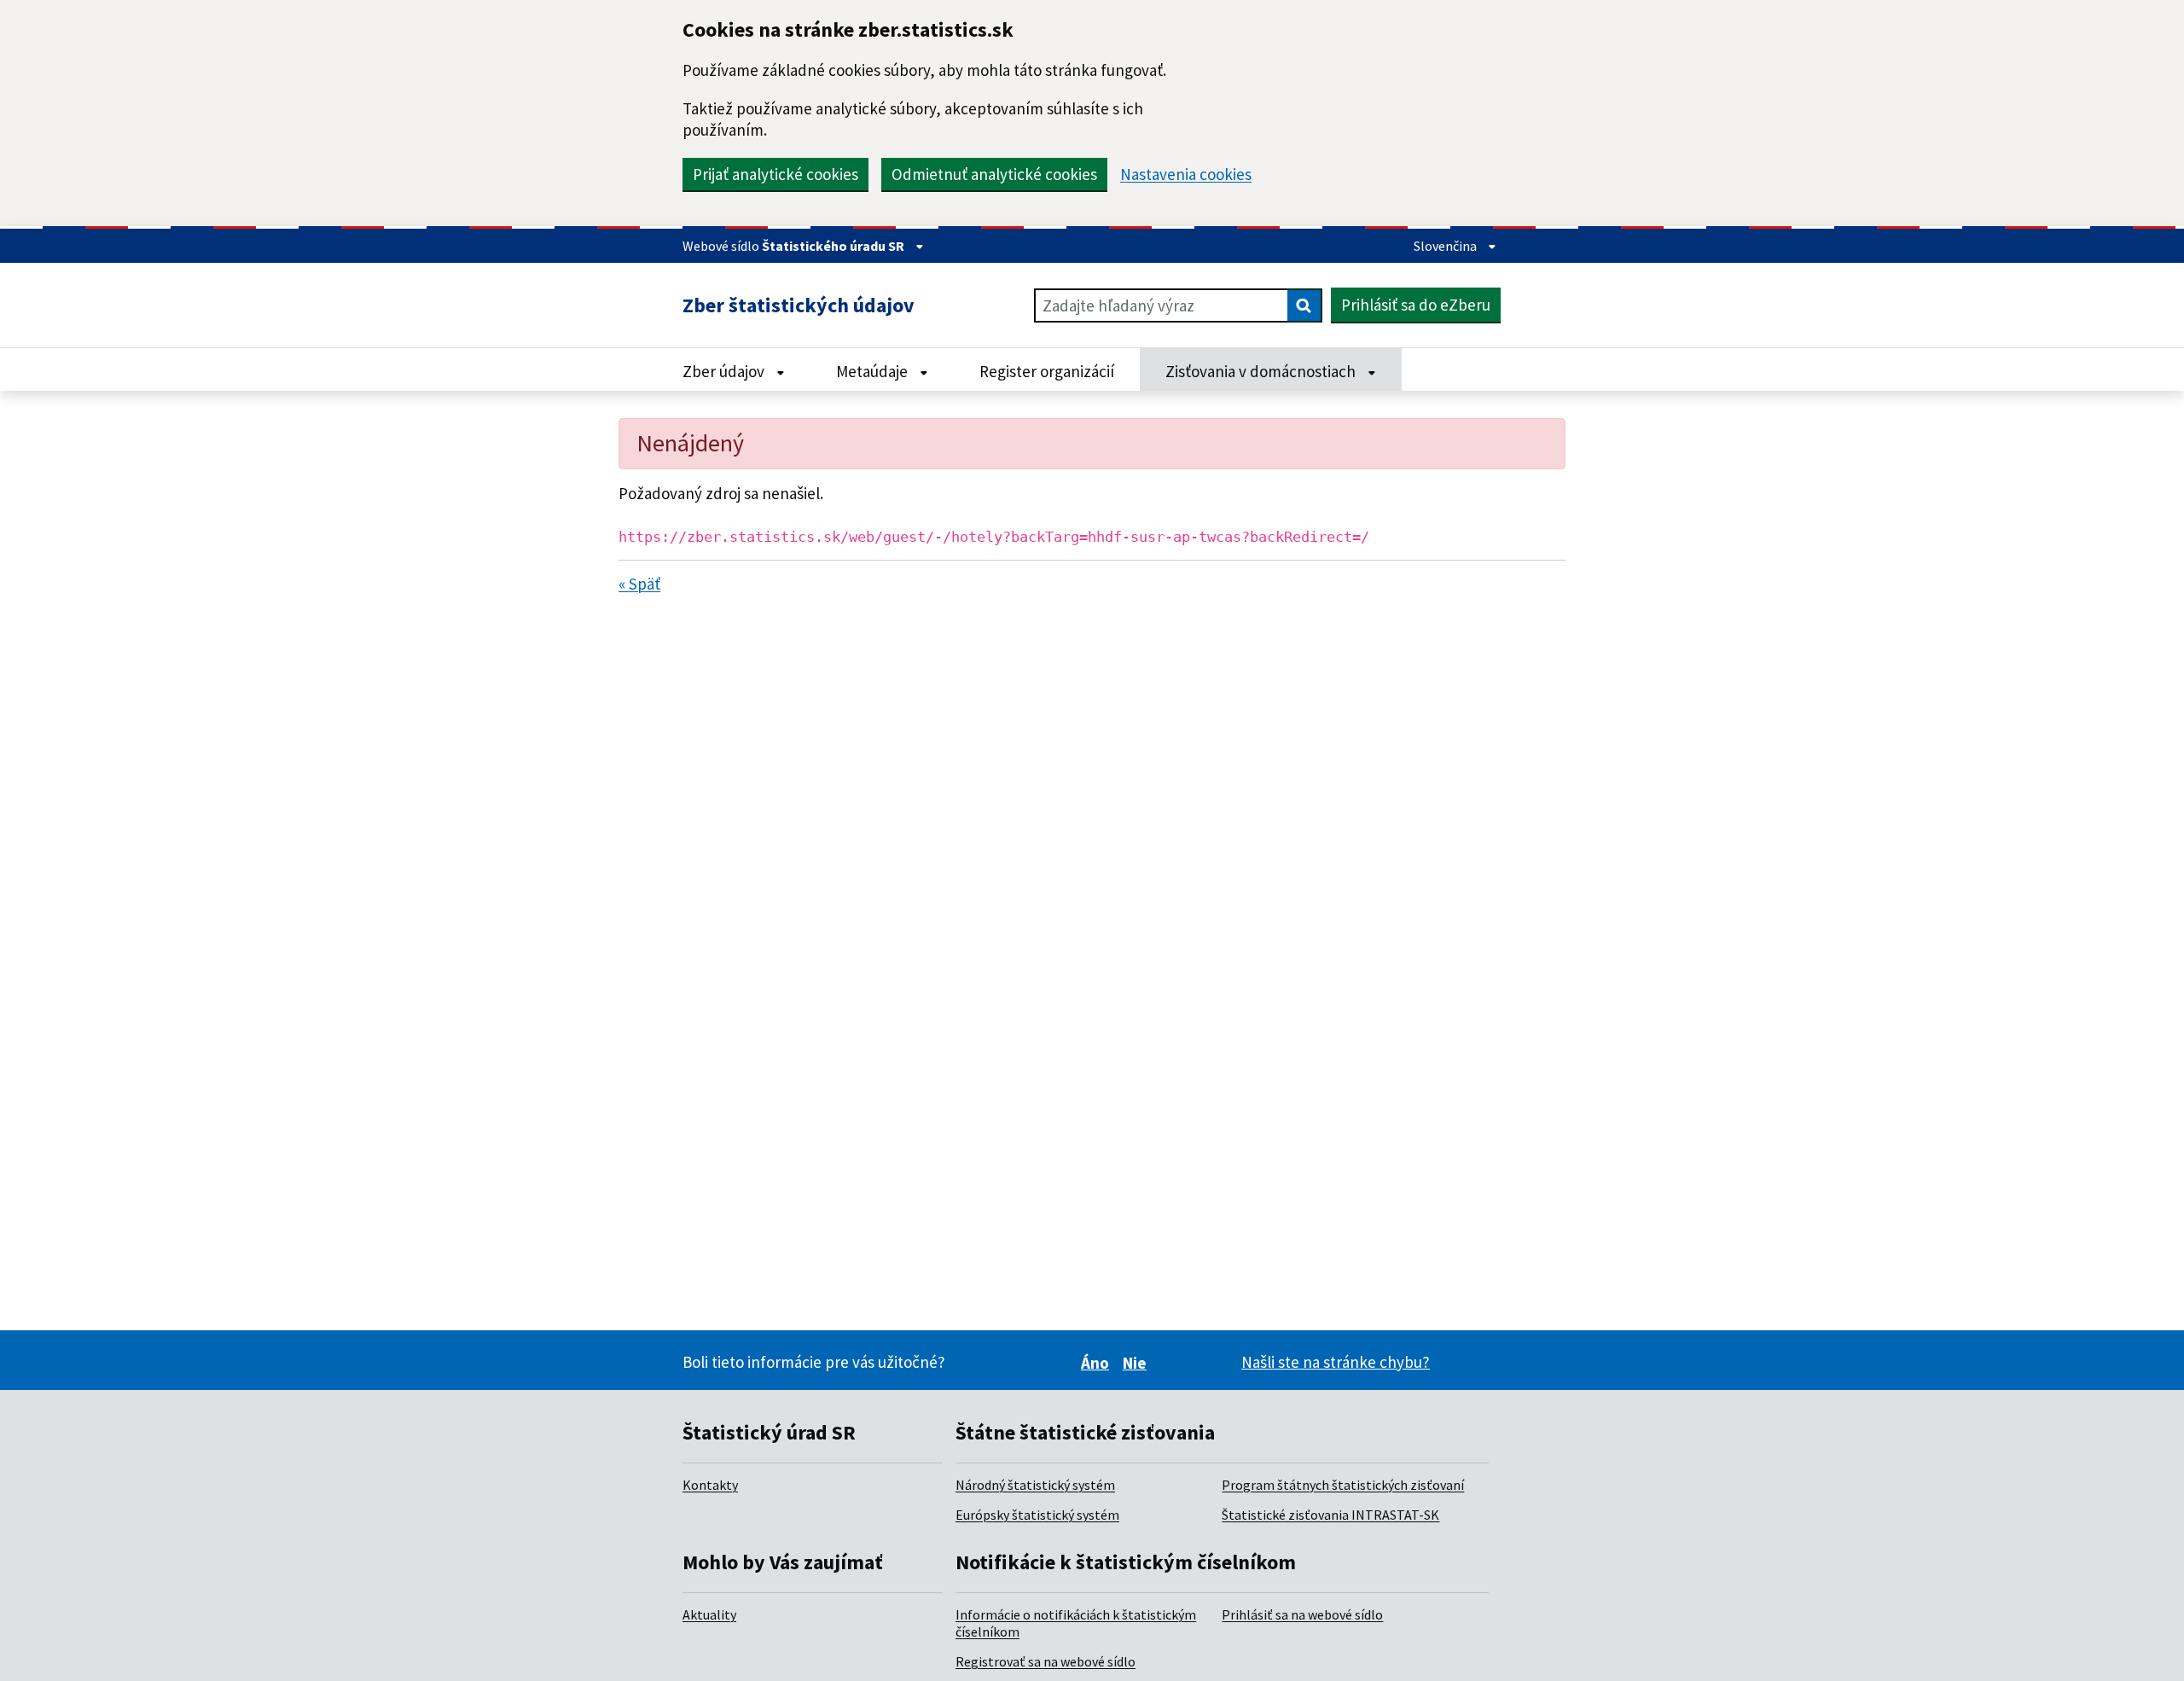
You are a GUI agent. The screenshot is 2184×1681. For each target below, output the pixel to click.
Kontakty (710, 1485)
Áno (1098, 1363)
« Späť (639, 584)
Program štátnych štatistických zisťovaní (1343, 1485)
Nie (1137, 1363)
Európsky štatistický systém (1037, 1515)
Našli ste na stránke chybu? (1336, 1362)
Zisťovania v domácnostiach (1262, 371)
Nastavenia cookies (1186, 174)
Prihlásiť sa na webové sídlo (1302, 1614)
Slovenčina (1446, 246)
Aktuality (709, 1614)
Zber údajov (725, 371)
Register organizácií (1047, 371)
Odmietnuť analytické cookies (994, 174)
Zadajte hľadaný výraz (1118, 305)
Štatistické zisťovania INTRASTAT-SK (1330, 1515)
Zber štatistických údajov (799, 305)
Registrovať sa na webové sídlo (1046, 1661)
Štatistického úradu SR (834, 246)
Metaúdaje (874, 371)
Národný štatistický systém (1035, 1485)
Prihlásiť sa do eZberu (1416, 305)
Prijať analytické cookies (775, 174)
